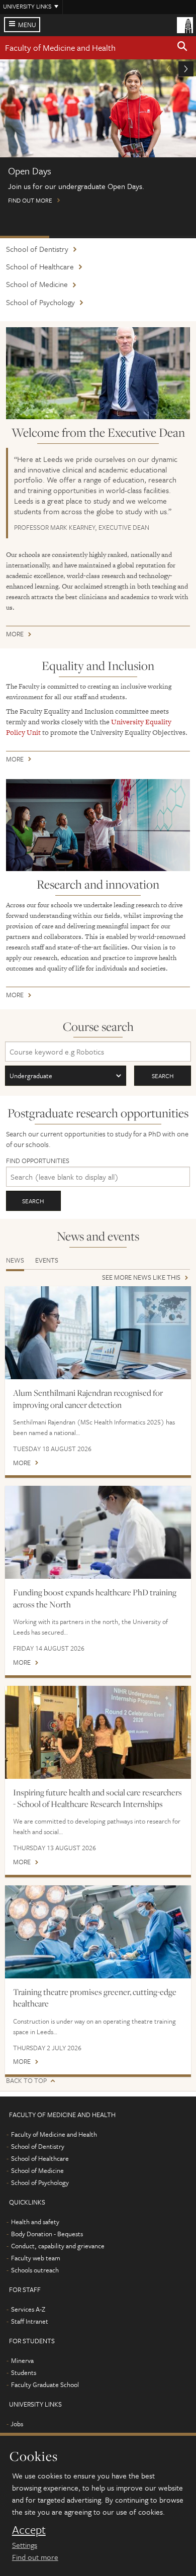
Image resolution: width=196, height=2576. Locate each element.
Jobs (17, 2424)
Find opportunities (38, 1161)
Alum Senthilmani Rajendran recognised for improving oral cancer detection (88, 1399)
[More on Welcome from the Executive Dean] (98, 373)
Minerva (22, 2360)
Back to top (26, 2081)
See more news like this (141, 1278)
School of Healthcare (40, 266)
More (15, 636)
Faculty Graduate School (45, 2384)
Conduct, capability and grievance (58, 2246)
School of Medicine (37, 284)
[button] (182, 48)
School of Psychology (40, 302)
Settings (25, 2545)
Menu (27, 25)
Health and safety (35, 2222)
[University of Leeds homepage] (185, 24)
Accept (29, 2530)
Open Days (25, 237)
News (15, 1260)
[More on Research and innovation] (98, 825)
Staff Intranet (30, 2321)
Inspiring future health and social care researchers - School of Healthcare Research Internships (97, 1798)
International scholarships (123, 237)
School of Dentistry (37, 249)
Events (47, 1260)
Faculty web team (36, 2258)
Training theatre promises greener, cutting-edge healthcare (95, 1998)
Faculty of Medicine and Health (60, 47)
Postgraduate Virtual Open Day (74, 237)
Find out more (35, 2557)
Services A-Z (28, 2309)
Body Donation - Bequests (47, 2234)
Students (24, 2372)
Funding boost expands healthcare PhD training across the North (95, 1598)
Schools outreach (35, 2270)
